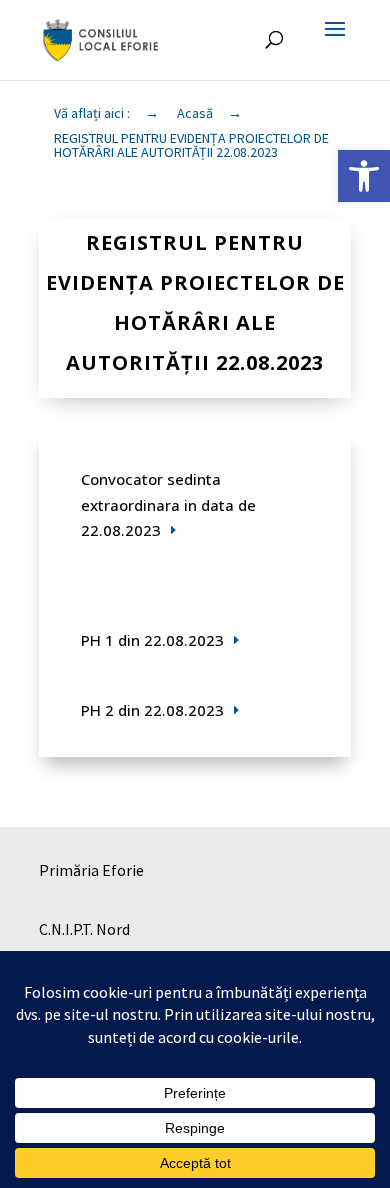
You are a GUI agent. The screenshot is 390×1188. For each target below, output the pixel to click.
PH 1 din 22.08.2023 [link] (152, 640)
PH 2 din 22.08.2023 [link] (152, 710)
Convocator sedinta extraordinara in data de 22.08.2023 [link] (168, 504)
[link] (364, 176)
